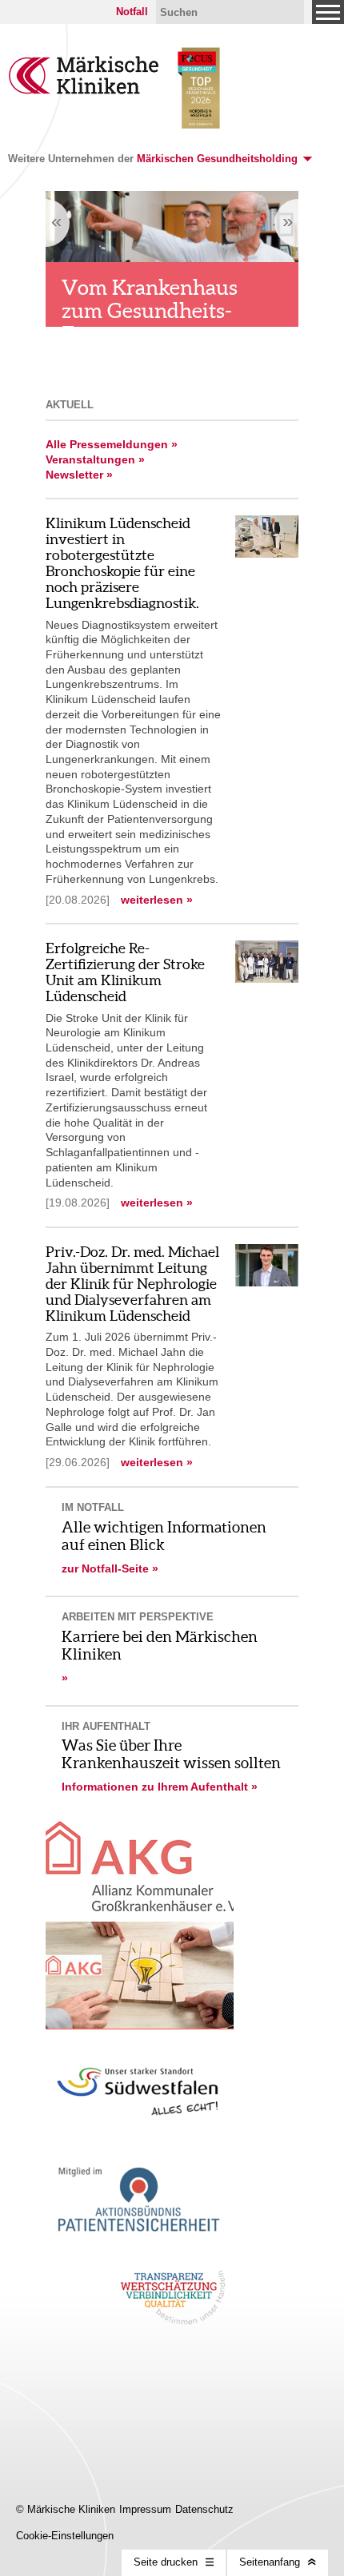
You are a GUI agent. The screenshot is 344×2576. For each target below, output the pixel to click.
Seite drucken (166, 2562)
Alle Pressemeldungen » (112, 444)
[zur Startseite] (84, 90)
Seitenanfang (270, 2562)
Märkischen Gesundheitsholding (217, 159)
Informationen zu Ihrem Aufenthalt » (160, 1787)
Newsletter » (79, 475)
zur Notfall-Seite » (110, 1568)
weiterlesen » (157, 900)
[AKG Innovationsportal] (140, 1976)
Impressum (145, 2509)
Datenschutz (204, 2509)
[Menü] (328, 12)
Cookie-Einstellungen (65, 2536)
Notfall (132, 12)
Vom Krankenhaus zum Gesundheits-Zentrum (150, 310)
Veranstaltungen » (95, 459)
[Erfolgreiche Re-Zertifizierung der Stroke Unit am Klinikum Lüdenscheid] (267, 978)
